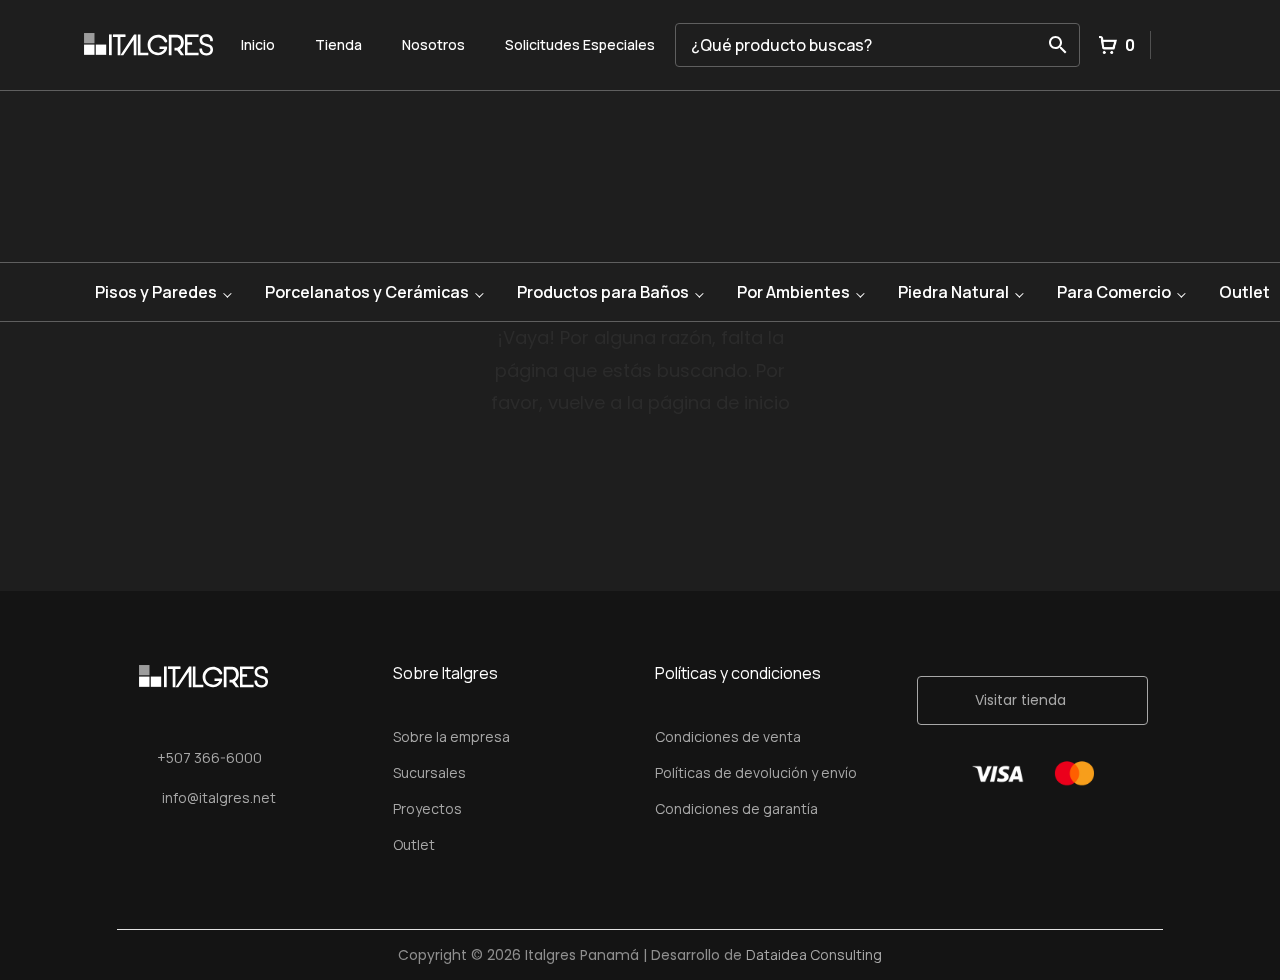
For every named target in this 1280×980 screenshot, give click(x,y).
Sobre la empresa (451, 736)
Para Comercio (1114, 292)
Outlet (414, 844)
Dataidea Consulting (814, 954)
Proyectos (427, 808)
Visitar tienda (1020, 700)
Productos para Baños (603, 292)
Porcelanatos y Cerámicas (367, 292)
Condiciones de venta (728, 736)
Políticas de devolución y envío (756, 772)
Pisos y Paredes (156, 292)
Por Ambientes (793, 292)
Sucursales (429, 772)
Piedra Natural (953, 292)
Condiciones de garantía (736, 808)
